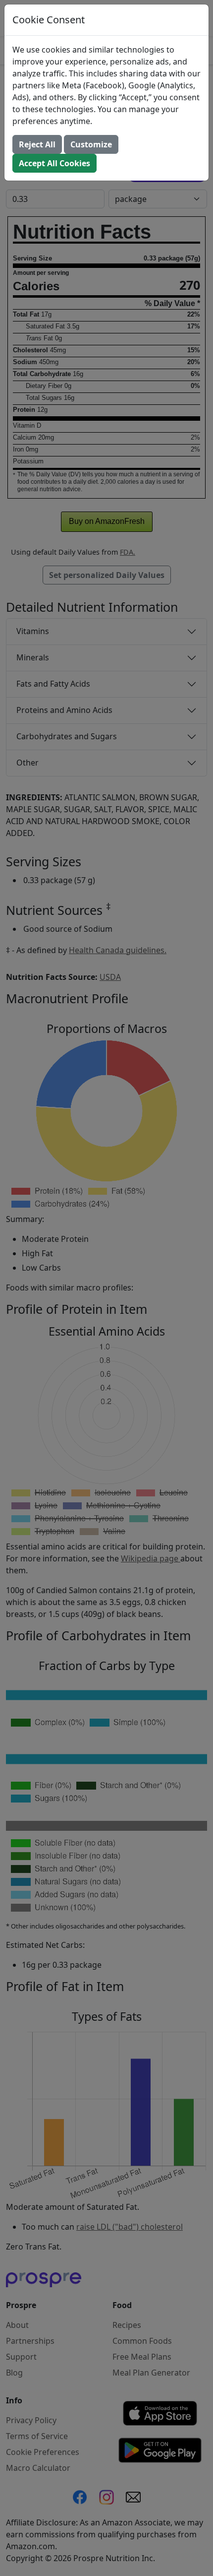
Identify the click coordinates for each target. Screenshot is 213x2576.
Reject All (37, 144)
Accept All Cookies (54, 163)
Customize (91, 144)
